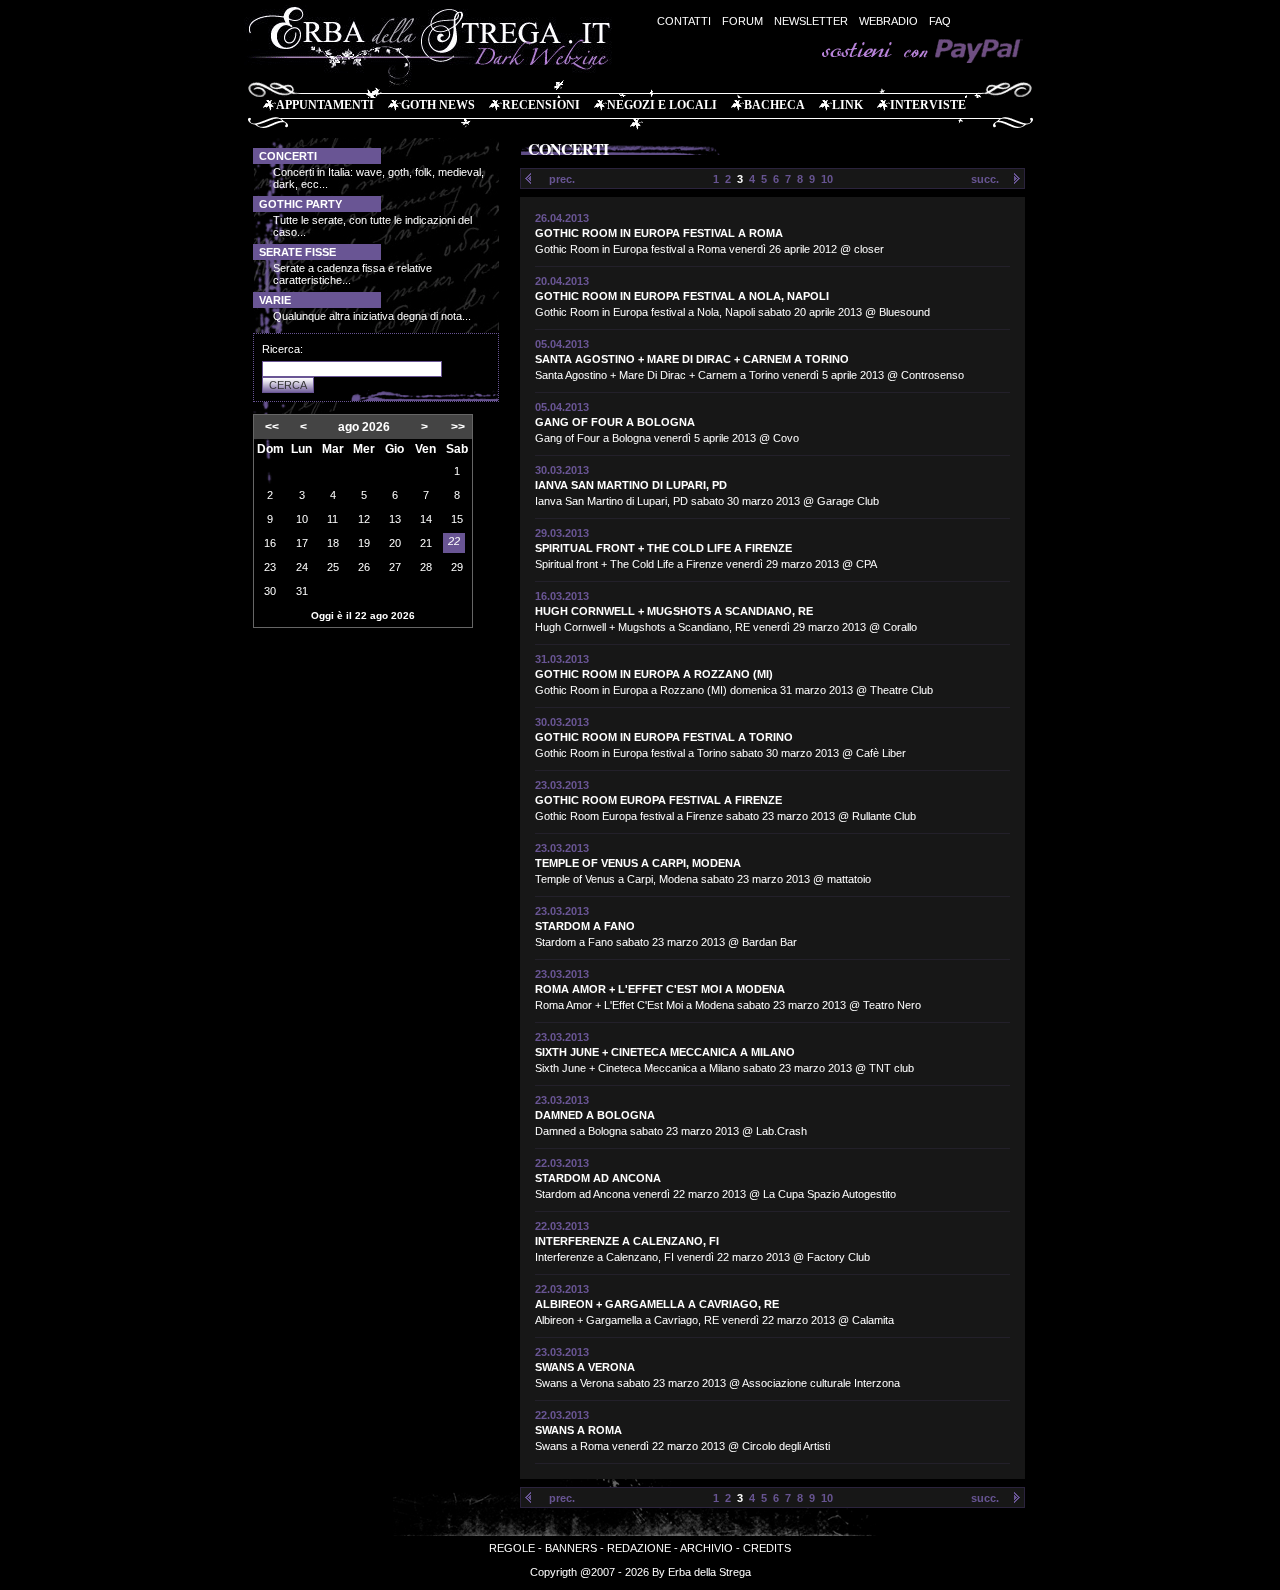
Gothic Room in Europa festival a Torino (664, 737)
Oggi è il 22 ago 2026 (363, 615)
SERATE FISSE (297, 252)
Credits (767, 1548)
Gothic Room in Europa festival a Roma (659, 233)
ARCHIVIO (706, 1548)
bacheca (774, 105)
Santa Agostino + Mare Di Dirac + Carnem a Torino (692, 359)
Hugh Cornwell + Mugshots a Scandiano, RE (674, 611)
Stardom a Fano (585, 926)
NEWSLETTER (811, 21)
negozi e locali (662, 105)
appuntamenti (325, 105)
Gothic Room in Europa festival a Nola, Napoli (682, 296)
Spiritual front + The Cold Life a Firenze (663, 548)
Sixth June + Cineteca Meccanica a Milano (665, 1052)
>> (458, 427)
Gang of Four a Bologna (615, 422)
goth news (438, 105)
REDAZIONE (639, 1548)
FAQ (940, 21)
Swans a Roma (578, 1430)
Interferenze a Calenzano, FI (627, 1241)
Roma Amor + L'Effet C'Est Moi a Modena (660, 989)
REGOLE (512, 1548)
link (847, 105)
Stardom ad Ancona (598, 1178)
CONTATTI (684, 21)
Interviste (928, 105)
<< (272, 427)
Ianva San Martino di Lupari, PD (631, 485)
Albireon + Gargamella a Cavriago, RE (657, 1304)
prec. (562, 179)
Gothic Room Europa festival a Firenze (658, 800)
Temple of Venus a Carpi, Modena (638, 863)
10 (827, 179)
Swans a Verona (585, 1367)
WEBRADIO (888, 21)
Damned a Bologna (595, 1115)
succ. (985, 179)
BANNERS (571, 1548)
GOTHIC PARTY (300, 204)
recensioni (541, 105)
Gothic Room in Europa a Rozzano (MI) (654, 674)
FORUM (742, 21)
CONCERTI (288, 156)
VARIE (275, 300)
